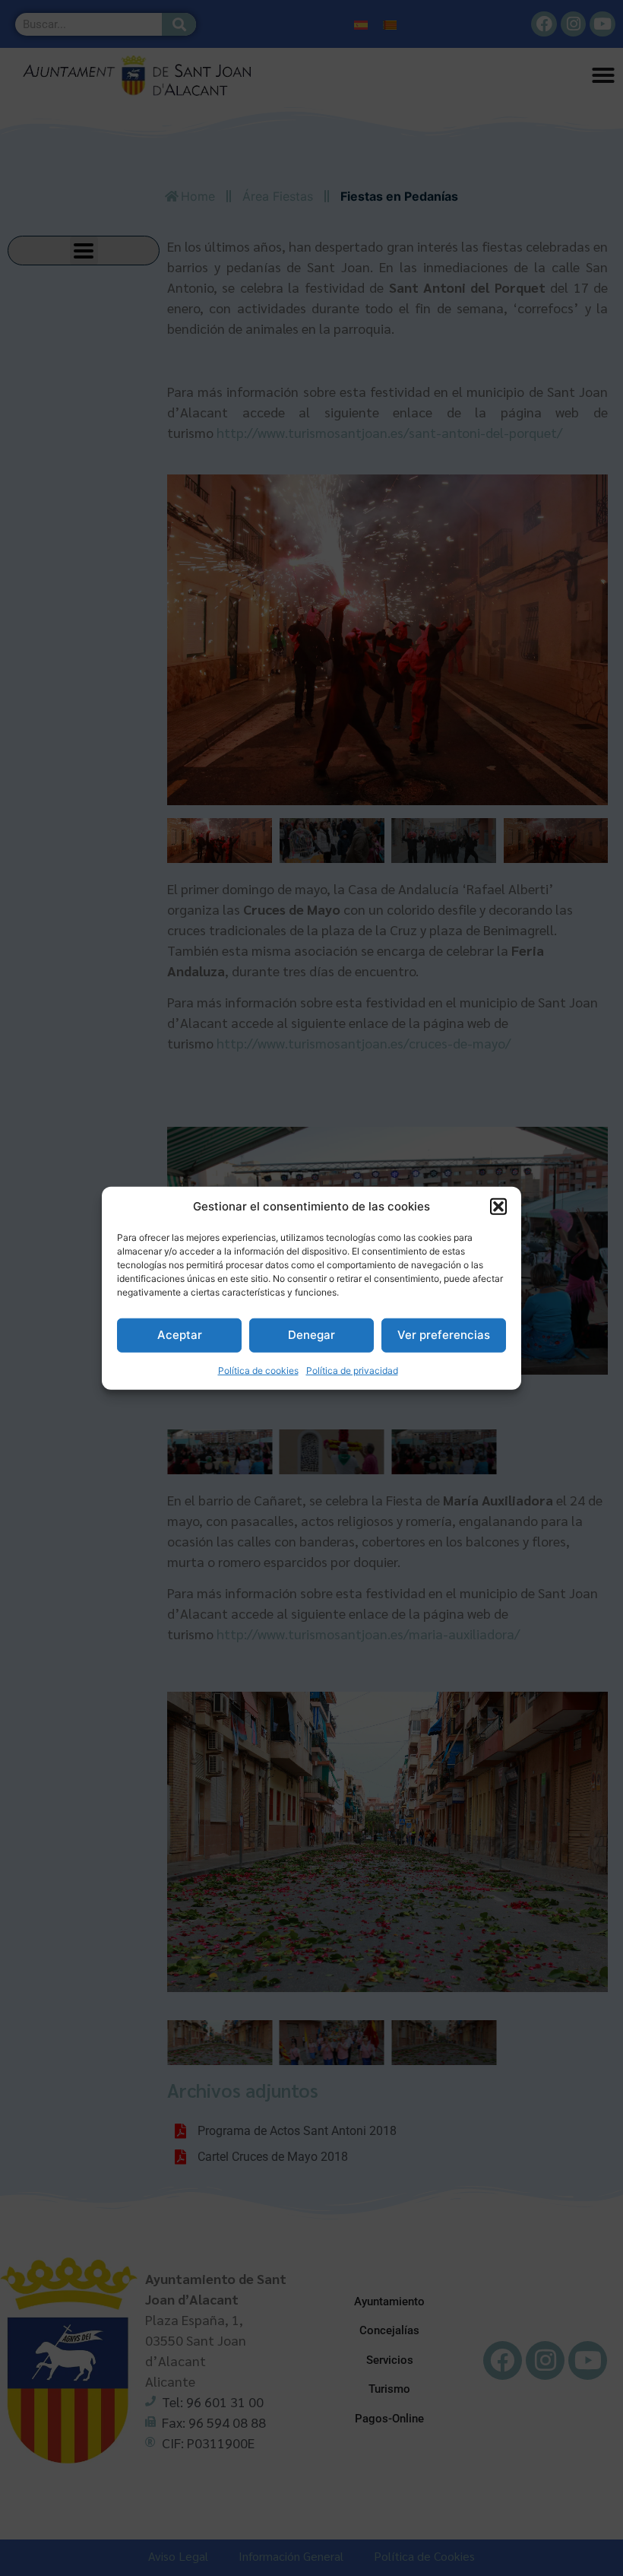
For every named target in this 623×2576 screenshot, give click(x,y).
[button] (498, 1207)
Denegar (311, 1335)
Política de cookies (258, 1370)
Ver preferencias (444, 1335)
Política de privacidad (352, 1370)
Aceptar (180, 1335)
